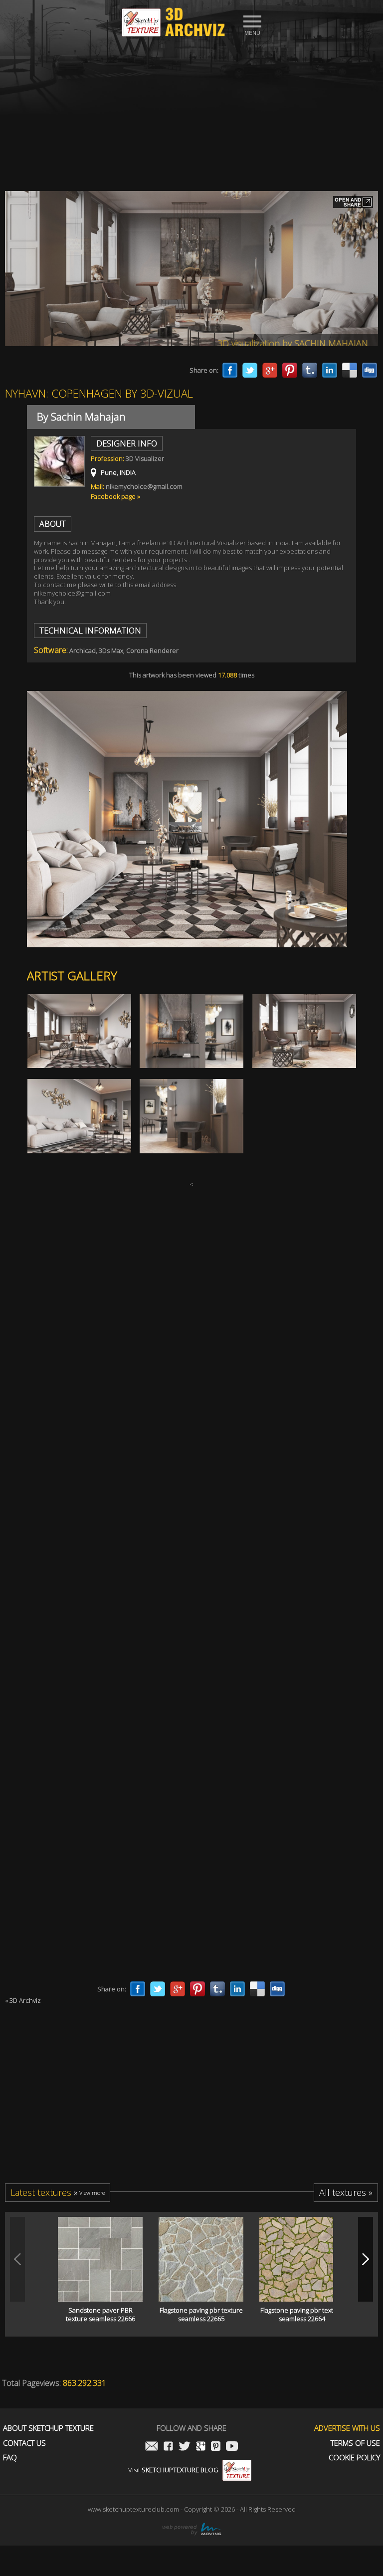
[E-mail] (152, 2447)
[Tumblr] (310, 370)
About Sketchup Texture (48, 2428)
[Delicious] (350, 370)
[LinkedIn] (330, 370)
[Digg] (370, 370)
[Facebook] (230, 370)
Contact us (24, 2443)
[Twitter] (250, 370)
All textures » (346, 2192)
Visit (173, 2470)
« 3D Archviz (23, 2000)
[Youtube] (232, 2447)
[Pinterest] (290, 370)
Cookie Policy (354, 2458)
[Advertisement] (191, 111)
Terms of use (355, 2443)
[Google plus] (270, 370)
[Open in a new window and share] (353, 203)
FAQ (10, 2458)
